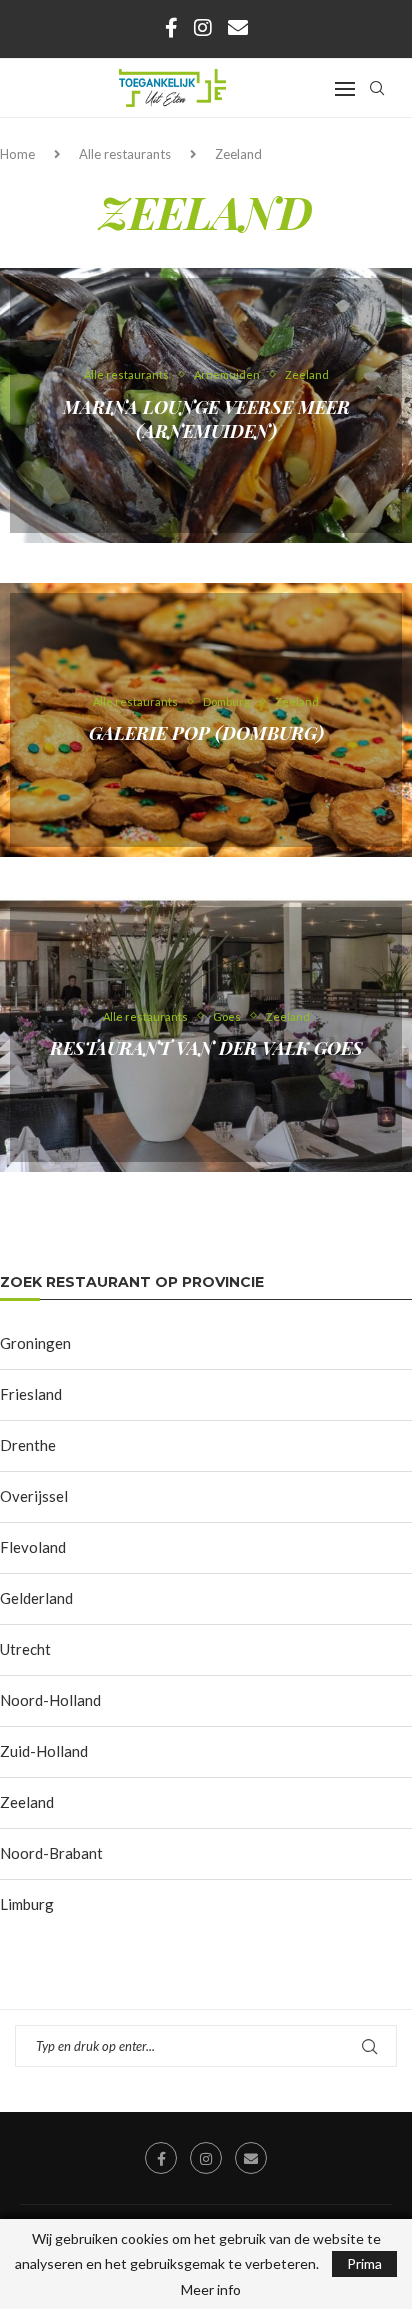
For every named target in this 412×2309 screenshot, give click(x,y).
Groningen (35, 1343)
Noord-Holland (50, 1700)
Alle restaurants (125, 154)
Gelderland (36, 1598)
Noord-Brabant (51, 1853)
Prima (364, 2263)
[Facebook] (171, 27)
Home (17, 154)
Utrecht (25, 1649)
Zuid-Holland (44, 1751)
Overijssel (34, 1496)
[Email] (238, 27)
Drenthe (28, 1445)
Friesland (31, 1394)
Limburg (27, 1904)
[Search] (377, 88)
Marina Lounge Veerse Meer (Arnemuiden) (206, 418)
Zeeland (27, 1802)
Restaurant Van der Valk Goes (206, 1048)
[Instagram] (203, 27)
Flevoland (33, 1547)
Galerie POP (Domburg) (206, 733)
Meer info (211, 2290)
